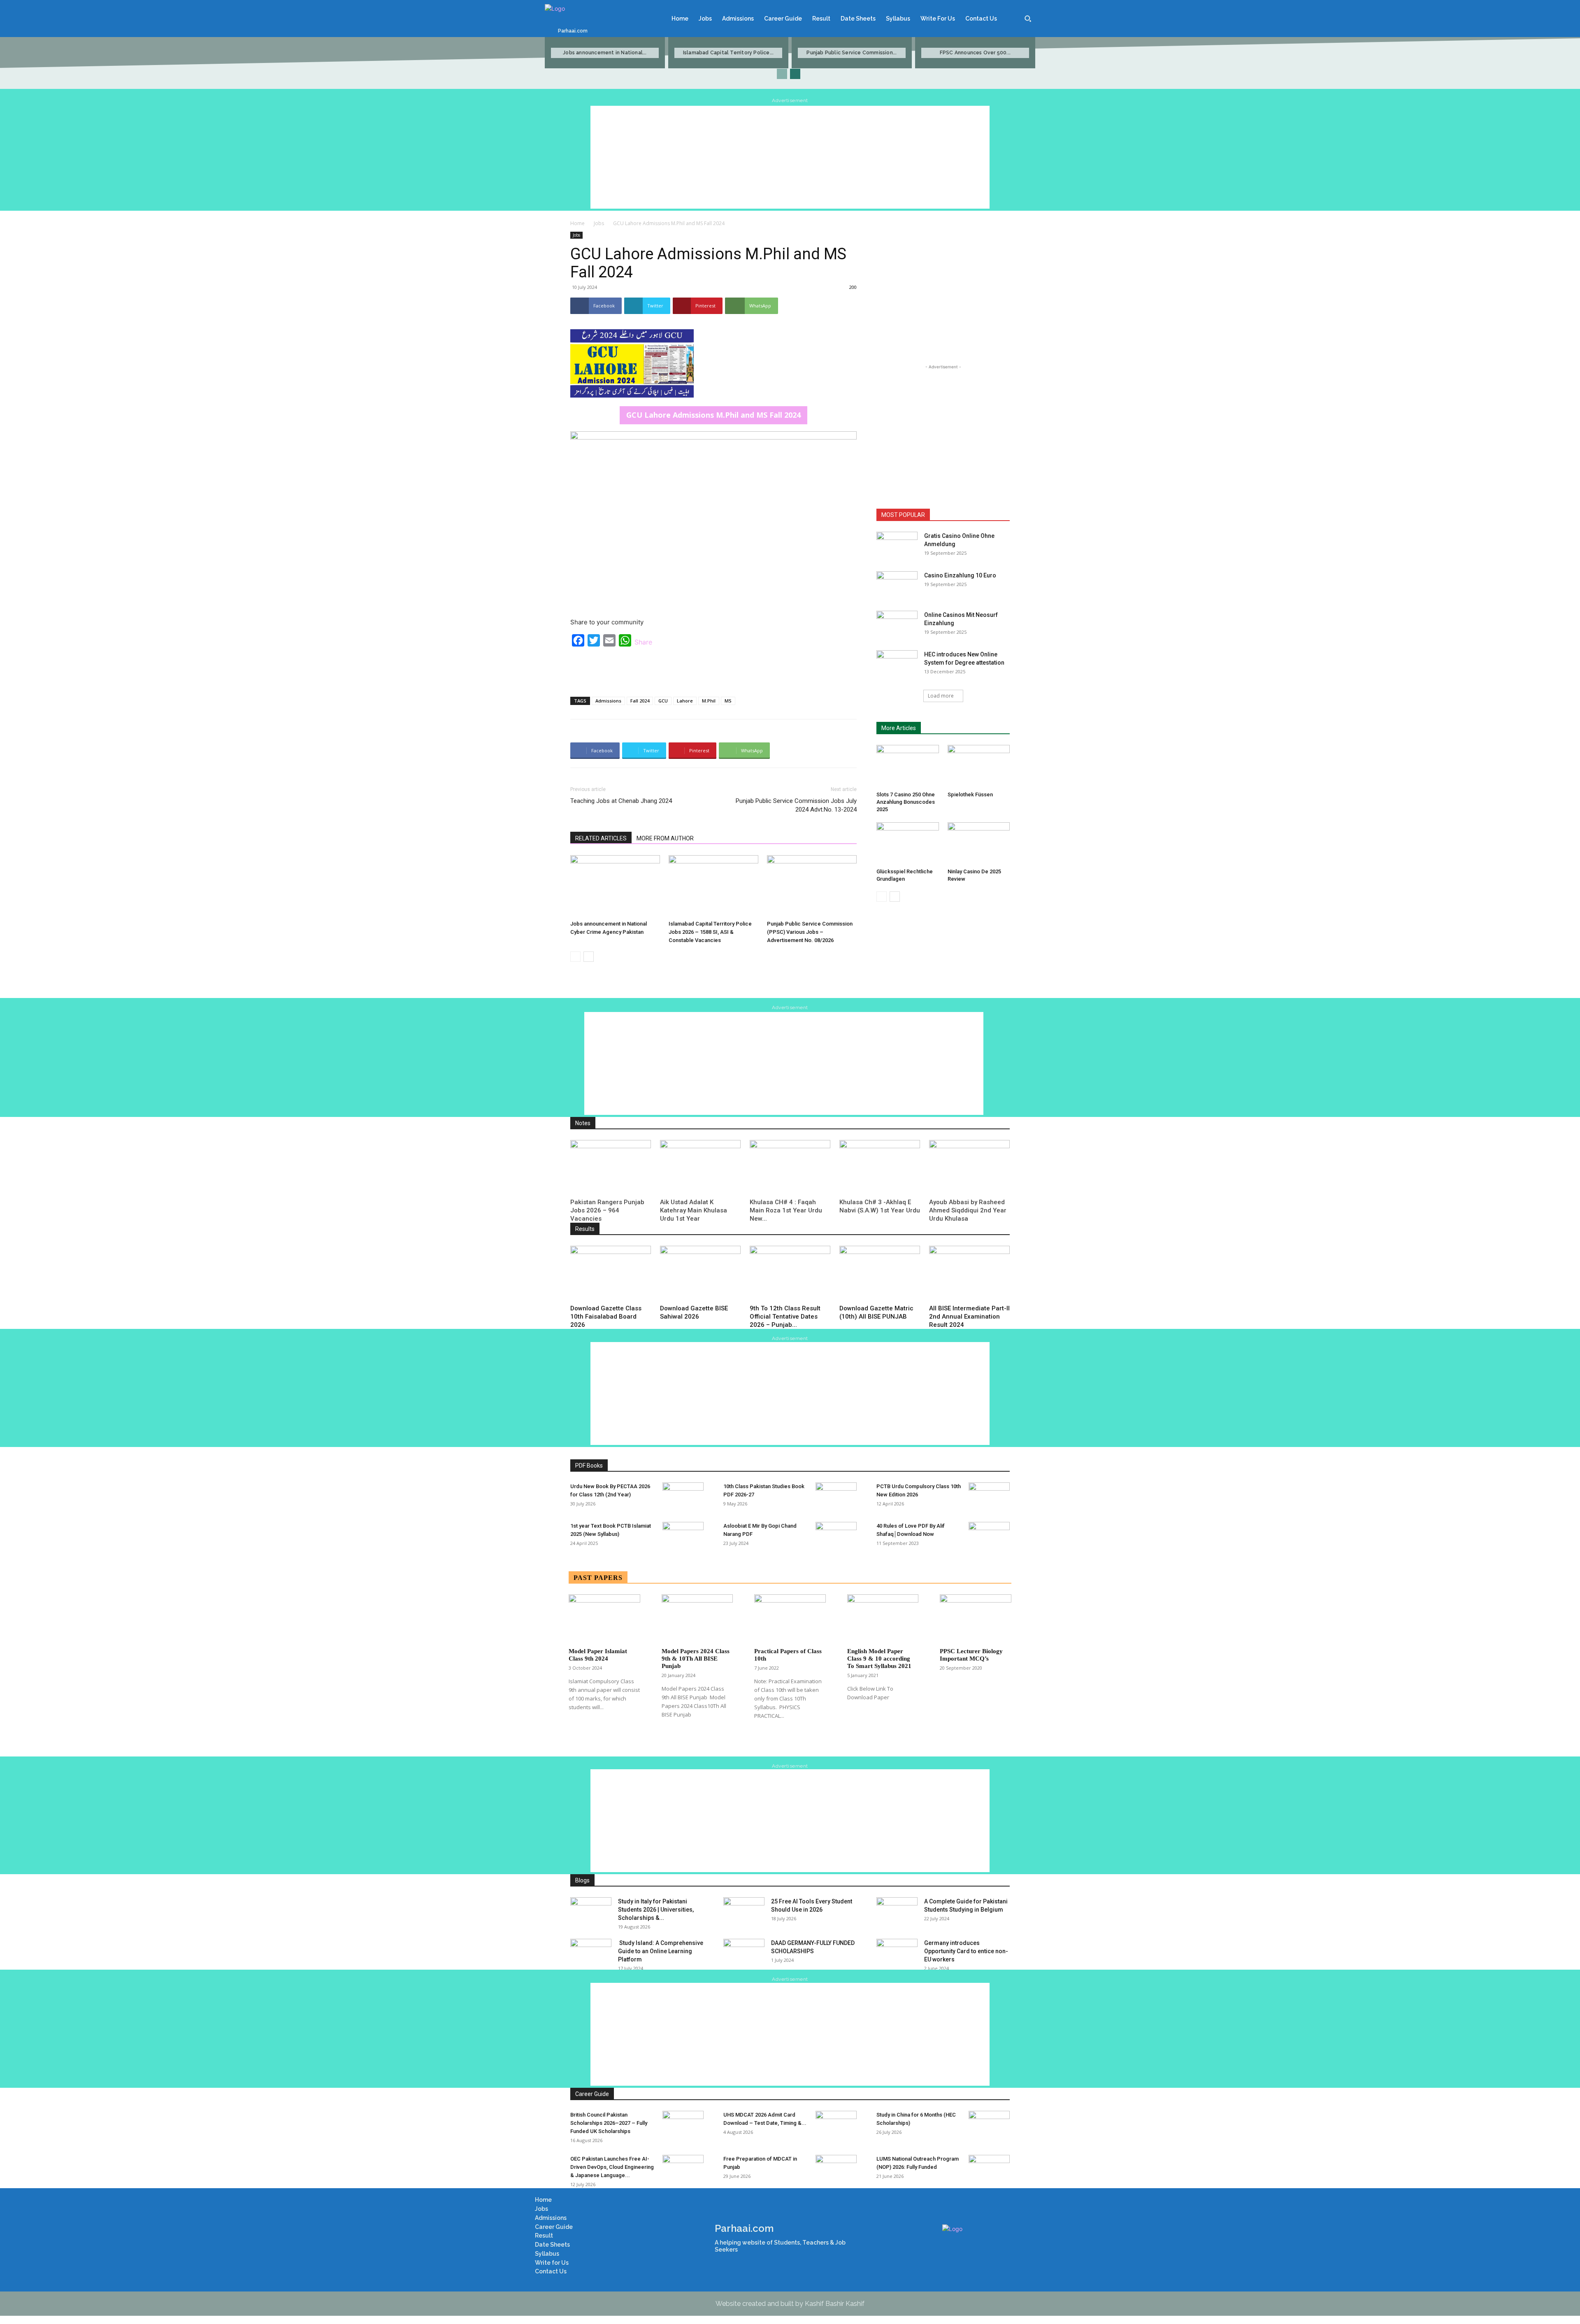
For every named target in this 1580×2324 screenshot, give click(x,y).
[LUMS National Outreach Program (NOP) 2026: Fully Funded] (989, 2169)
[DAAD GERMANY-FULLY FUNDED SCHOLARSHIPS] (744, 1953)
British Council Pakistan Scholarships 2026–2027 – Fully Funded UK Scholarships (609, 2123)
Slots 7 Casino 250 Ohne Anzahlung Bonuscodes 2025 (906, 802)
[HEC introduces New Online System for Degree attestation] (897, 665)
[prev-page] (782, 74)
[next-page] (795, 74)
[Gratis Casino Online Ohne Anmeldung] (897, 546)
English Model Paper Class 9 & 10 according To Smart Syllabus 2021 (879, 1659)
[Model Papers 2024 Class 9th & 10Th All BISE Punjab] (697, 1619)
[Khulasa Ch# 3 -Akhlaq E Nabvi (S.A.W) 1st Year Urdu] (880, 1168)
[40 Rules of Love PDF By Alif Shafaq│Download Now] (989, 1536)
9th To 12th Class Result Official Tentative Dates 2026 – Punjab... (785, 1317)
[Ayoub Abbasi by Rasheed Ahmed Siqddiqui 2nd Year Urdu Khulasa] (969, 1168)
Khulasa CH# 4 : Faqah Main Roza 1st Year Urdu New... (786, 1210)
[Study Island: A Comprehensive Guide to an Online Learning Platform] (591, 1953)
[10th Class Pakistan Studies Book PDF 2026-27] (836, 1497)
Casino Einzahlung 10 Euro (960, 575)
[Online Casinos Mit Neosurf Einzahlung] (897, 625)
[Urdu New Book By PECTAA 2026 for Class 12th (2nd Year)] (683, 1497)
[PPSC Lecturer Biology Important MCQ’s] (976, 1619)
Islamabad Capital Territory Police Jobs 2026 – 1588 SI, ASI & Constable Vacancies (710, 932)
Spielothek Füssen (970, 794)
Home (577, 223)
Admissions (608, 701)
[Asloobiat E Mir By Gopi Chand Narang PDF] (836, 1536)
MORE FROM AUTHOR (665, 838)
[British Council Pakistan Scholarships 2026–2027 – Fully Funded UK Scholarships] (683, 2125)
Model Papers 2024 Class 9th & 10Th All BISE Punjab (696, 1659)
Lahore (685, 701)
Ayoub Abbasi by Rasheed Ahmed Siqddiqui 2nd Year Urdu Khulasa (968, 1210)
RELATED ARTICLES (601, 838)
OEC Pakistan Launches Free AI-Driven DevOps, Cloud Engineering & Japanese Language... (612, 2167)
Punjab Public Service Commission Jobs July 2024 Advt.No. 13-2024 (796, 805)
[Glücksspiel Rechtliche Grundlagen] (908, 844)
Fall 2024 (640, 701)
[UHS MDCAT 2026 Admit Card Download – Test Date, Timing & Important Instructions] (836, 2125)
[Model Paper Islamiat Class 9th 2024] (604, 1619)
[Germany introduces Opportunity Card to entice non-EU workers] (897, 1953)
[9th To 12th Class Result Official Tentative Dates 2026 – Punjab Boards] (790, 1274)
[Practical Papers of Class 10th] (790, 1619)
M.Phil (709, 701)
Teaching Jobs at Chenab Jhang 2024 (621, 801)
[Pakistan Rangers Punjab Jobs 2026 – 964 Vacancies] (611, 1168)
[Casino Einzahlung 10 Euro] (897, 586)
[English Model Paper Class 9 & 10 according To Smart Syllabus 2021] (883, 1619)
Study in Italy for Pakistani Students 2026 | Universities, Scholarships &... (656, 1910)
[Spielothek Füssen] (979, 766)
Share (643, 642)
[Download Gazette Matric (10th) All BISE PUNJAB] (880, 1274)
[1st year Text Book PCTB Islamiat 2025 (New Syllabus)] (683, 1536)
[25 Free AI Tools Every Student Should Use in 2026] (744, 1912)
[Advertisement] (790, 157)
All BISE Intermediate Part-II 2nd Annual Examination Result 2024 (969, 1317)
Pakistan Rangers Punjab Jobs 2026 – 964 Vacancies (607, 1210)
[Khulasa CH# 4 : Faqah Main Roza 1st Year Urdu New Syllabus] (790, 1168)
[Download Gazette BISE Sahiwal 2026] (700, 1274)
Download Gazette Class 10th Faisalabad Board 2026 (606, 1317)
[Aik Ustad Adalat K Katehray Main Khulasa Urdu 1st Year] (700, 1168)
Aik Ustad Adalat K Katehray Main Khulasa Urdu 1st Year (694, 1210)
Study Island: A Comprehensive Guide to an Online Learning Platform (661, 1951)
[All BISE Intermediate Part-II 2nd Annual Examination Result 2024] (969, 1274)
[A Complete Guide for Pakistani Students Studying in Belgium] (897, 1912)
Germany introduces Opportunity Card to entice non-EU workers (966, 1951)
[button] (1028, 19)
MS (728, 701)
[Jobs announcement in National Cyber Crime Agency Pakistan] (615, 886)
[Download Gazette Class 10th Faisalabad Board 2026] (611, 1274)
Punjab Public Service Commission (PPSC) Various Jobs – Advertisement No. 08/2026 (810, 932)
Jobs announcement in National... (605, 53)
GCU (663, 701)
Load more (941, 696)
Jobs (599, 223)
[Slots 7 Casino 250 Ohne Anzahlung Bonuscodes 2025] (908, 766)
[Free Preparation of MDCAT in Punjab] (836, 2169)
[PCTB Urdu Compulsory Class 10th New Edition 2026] (989, 1497)
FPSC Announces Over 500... (975, 53)
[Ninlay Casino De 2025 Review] (979, 844)
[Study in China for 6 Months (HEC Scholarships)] (989, 2125)
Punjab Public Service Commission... (852, 53)
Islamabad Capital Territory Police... (728, 53)
